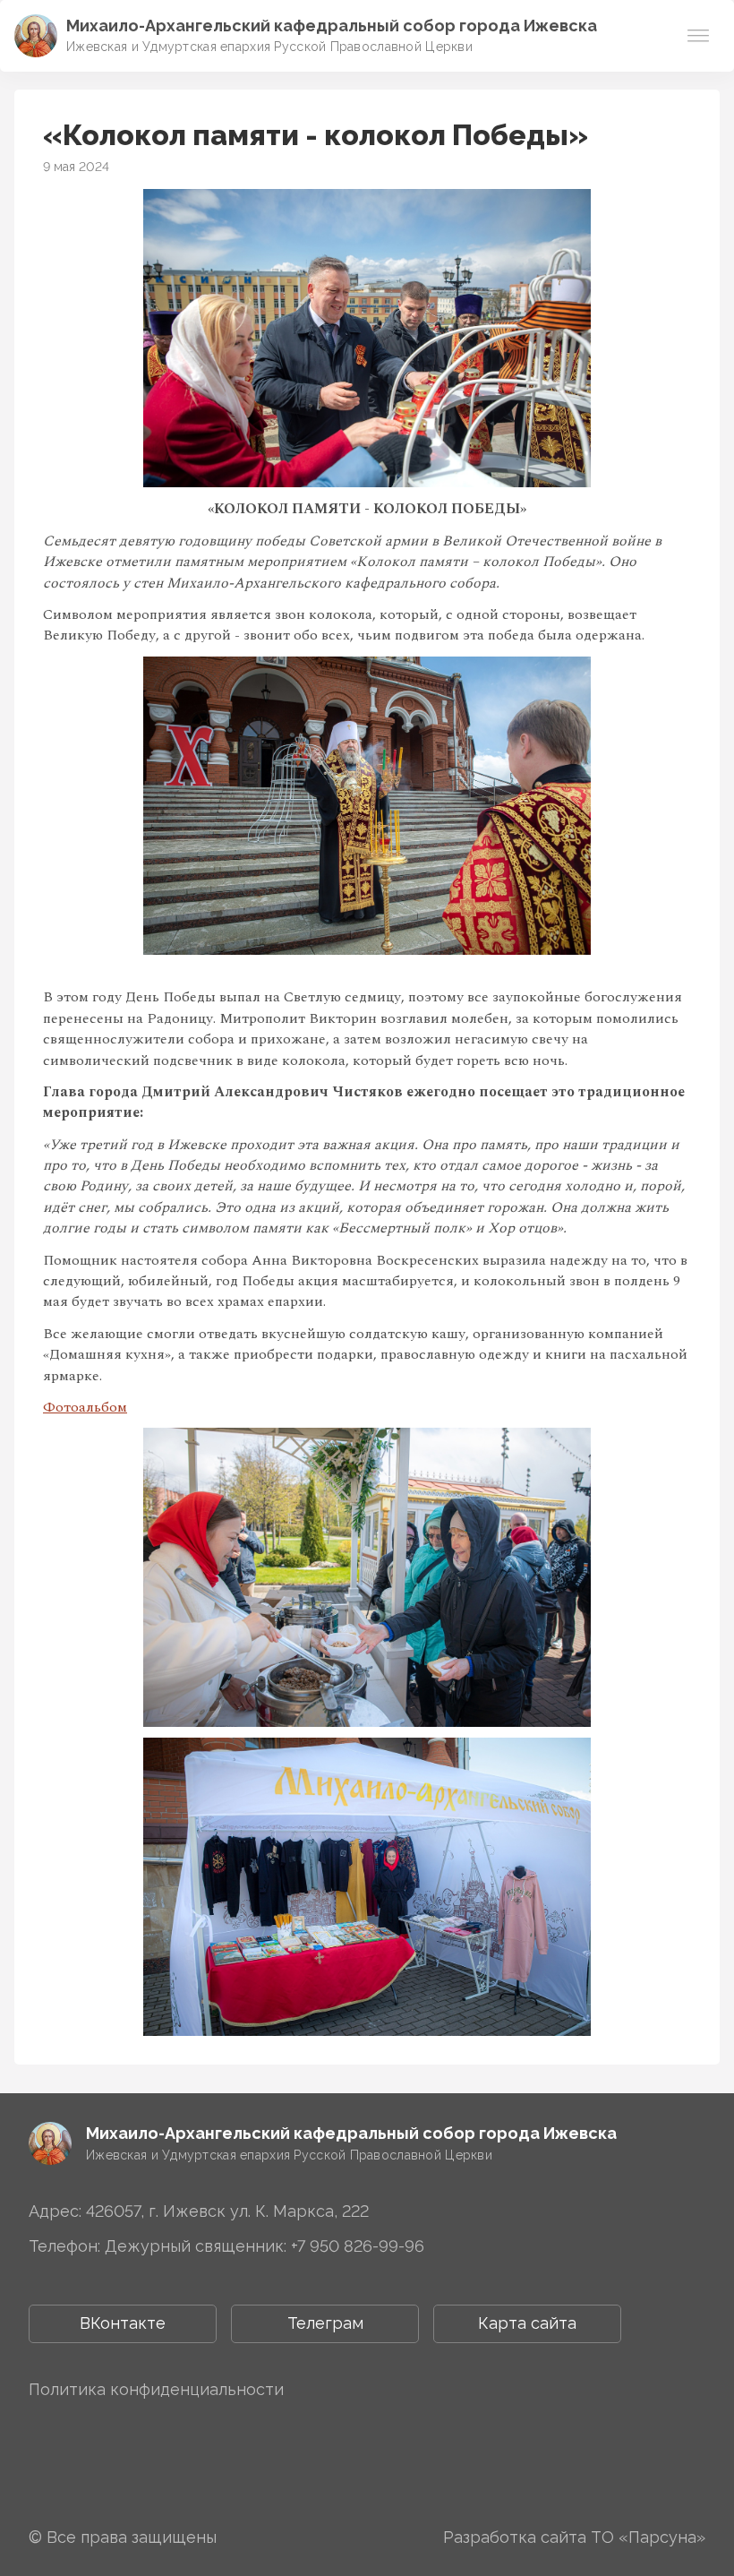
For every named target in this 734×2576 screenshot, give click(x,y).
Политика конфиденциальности (156, 2389)
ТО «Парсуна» (648, 2537)
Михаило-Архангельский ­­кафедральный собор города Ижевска (332, 26)
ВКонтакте (123, 2323)
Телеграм (325, 2323)
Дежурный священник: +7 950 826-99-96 (265, 2246)
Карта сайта (527, 2323)
